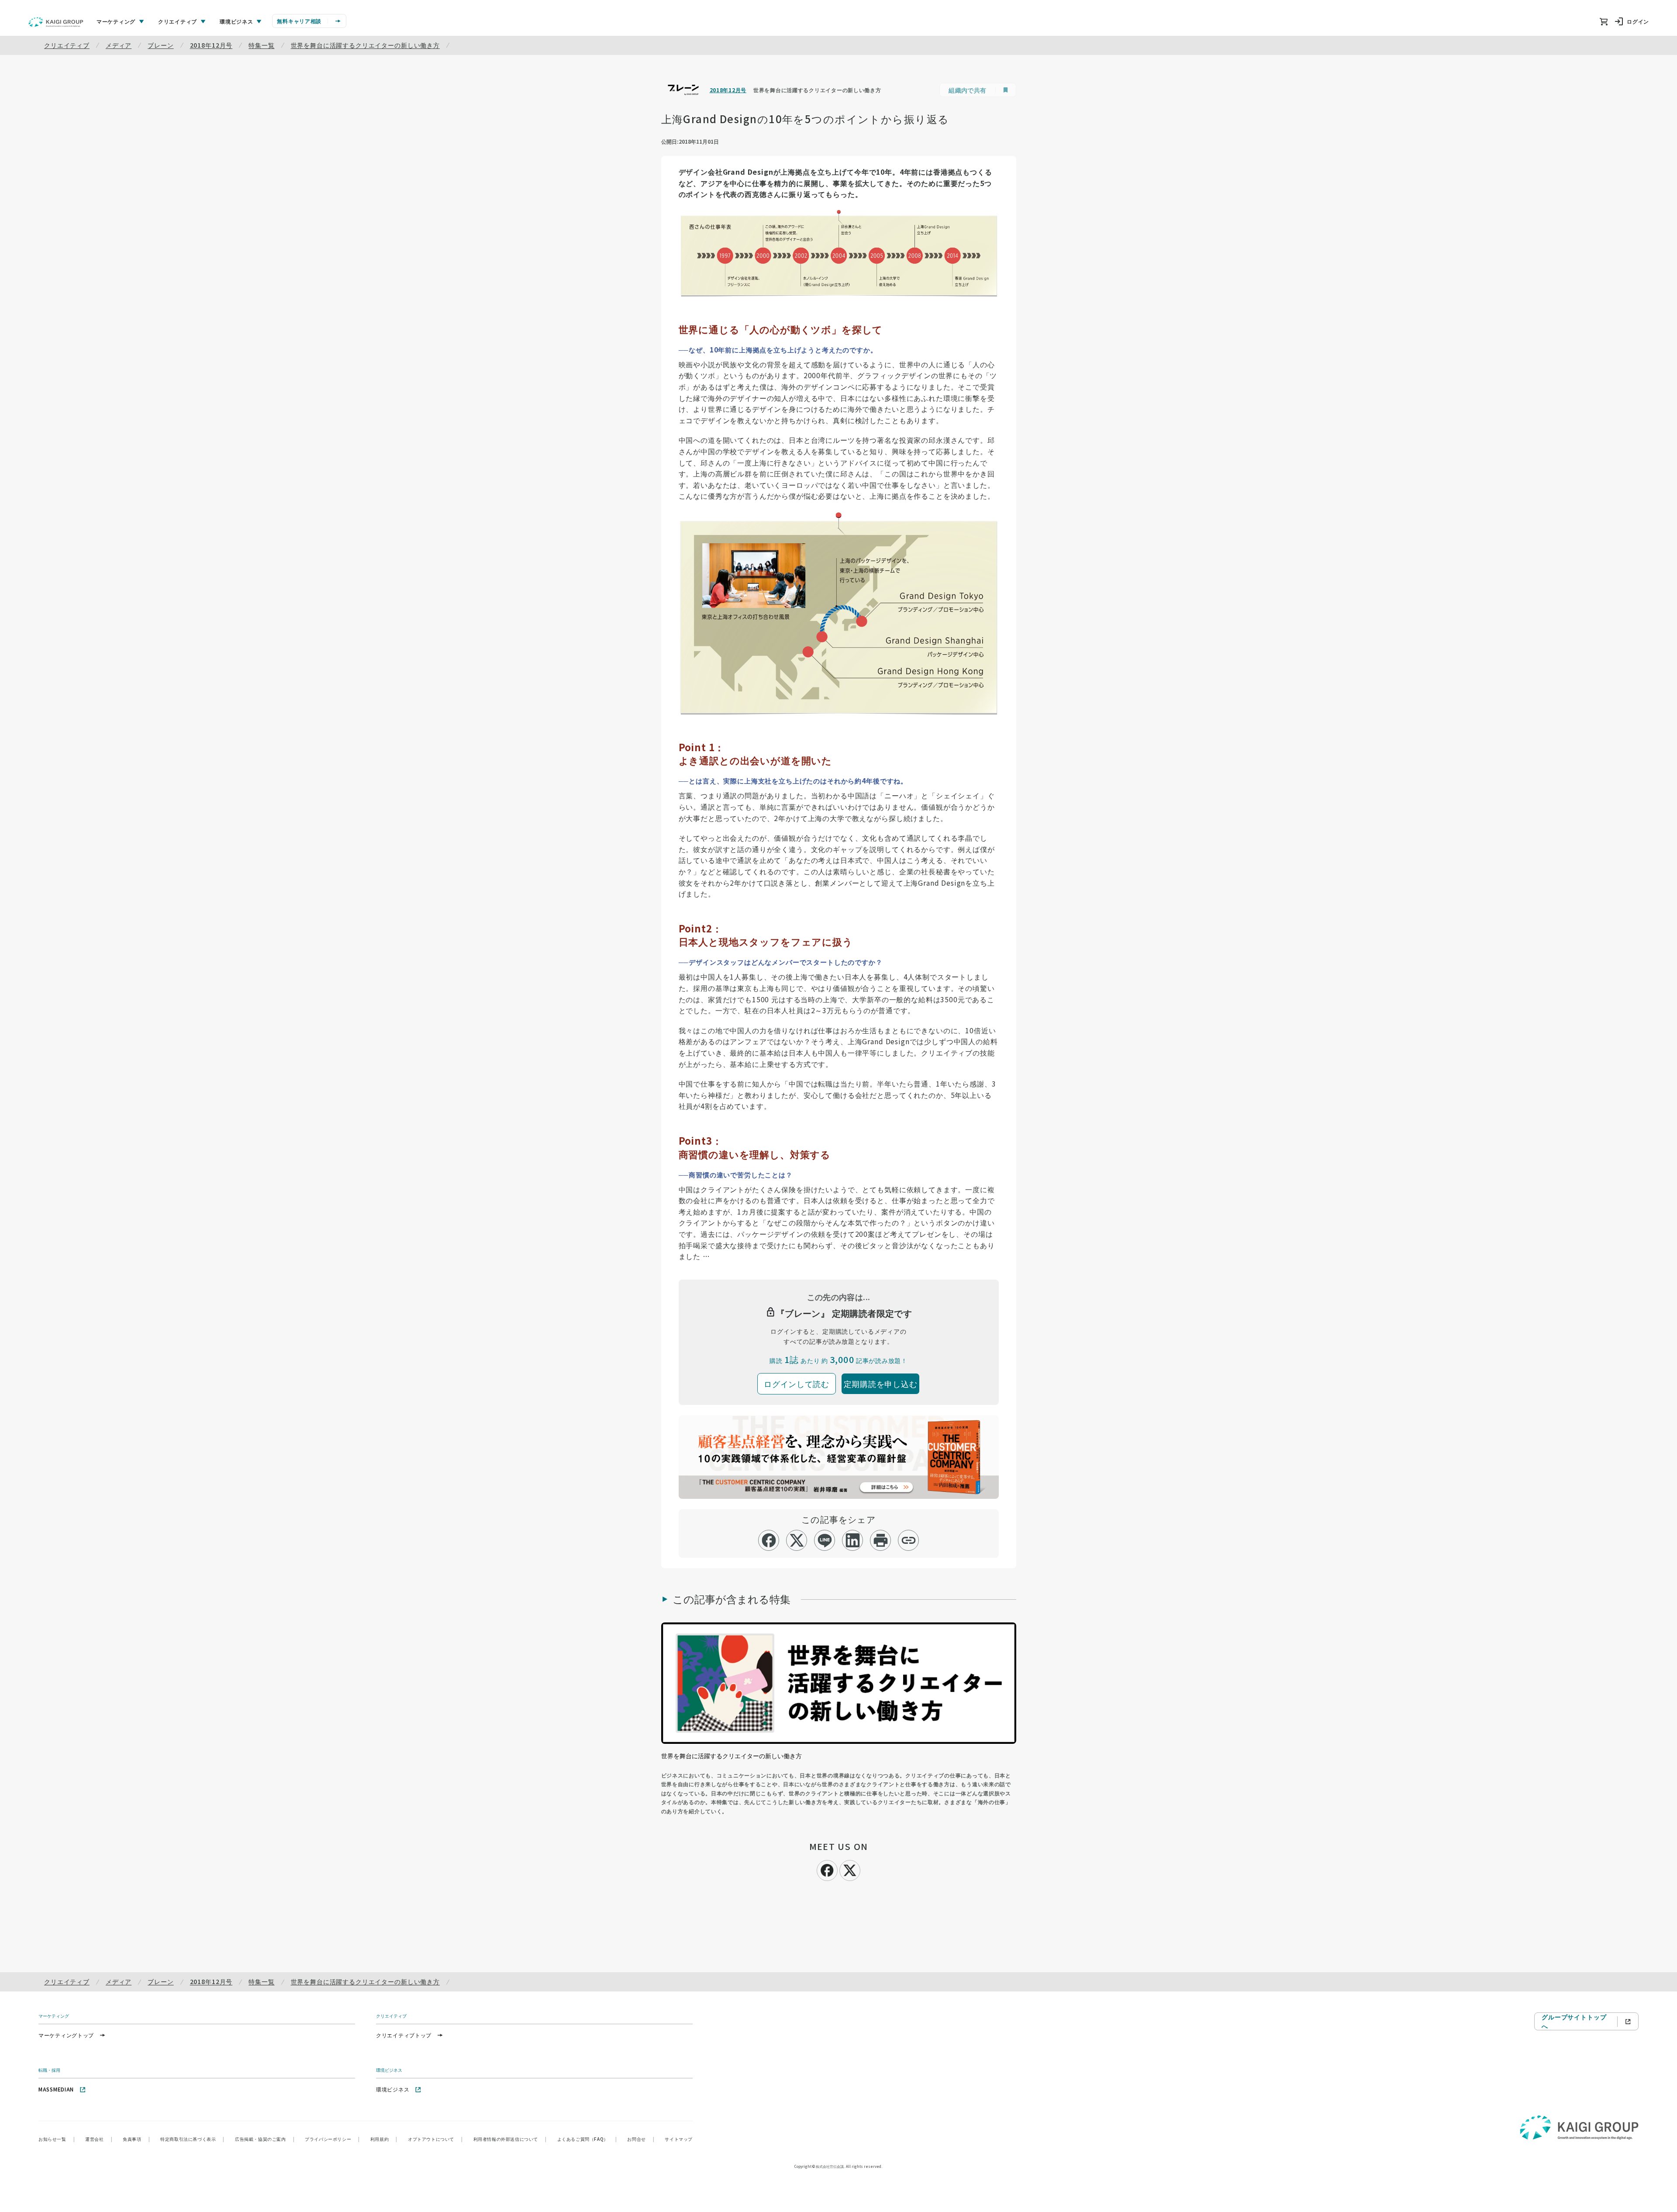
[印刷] (881, 1540)
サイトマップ (679, 2139)
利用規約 (384, 2139)
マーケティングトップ (66, 2035)
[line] (825, 1540)
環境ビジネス (393, 2089)
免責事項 (136, 2139)
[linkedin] (853, 1540)
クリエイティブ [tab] (178, 21)
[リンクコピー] (909, 1540)
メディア (119, 45)
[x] (797, 1540)
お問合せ (641, 2139)
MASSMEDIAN (56, 2089)
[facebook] (769, 1540)
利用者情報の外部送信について (510, 2139)
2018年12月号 (211, 45)
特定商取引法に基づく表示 (192, 2139)
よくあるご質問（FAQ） (587, 2139)
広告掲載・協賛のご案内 (265, 2139)
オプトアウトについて (435, 2139)
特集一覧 (261, 45)
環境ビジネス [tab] (236, 21)
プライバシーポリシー (332, 2139)
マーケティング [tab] (116, 21)
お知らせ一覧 (57, 2139)
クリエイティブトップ (404, 2035)
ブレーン (160, 45)
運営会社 (99, 2139)
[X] (850, 1869)
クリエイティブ (67, 45)
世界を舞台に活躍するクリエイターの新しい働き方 (365, 45)
